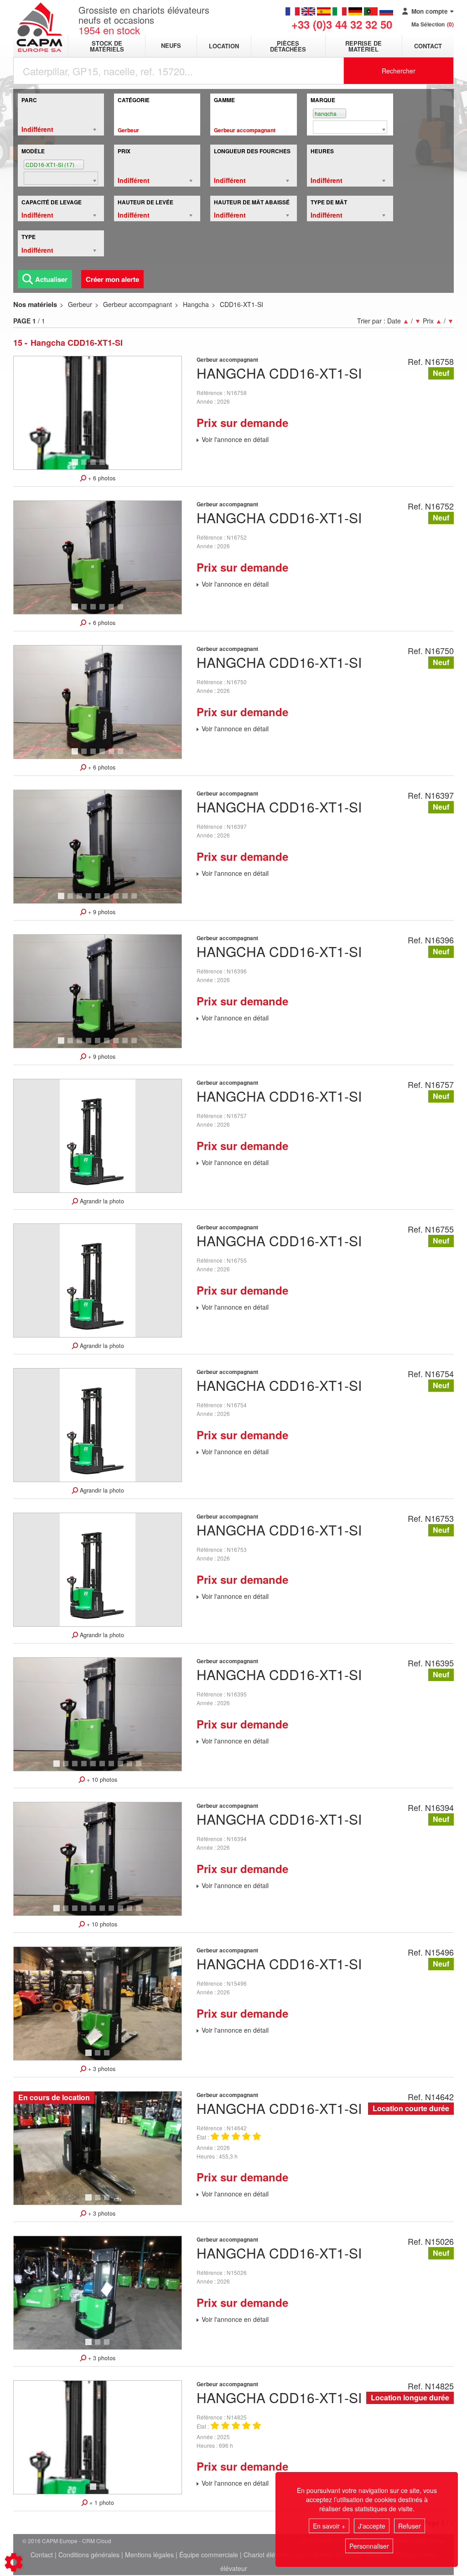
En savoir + (329, 2526)
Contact (428, 46)
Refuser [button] (410, 2526)
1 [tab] (76, 466)
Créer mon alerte (112, 279)
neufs (171, 46)
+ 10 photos (101, 1780)
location (224, 46)
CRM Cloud (97, 2541)
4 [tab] (104, 466)
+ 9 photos (101, 912)
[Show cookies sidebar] (14, 2562)
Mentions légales (149, 2555)
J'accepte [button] (372, 2526)
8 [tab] (126, 900)
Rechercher (399, 71)
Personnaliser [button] (369, 2546)
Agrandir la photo (101, 1201)
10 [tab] (142, 1768)
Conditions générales (89, 2555)
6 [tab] (122, 466)
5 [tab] (113, 466)
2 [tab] (85, 466)
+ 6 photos (101, 478)
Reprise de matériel (363, 46)
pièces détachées (288, 46)
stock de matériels (107, 46)
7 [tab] (117, 900)
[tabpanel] (98, 413)
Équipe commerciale (209, 2555)
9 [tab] (135, 900)
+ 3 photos (101, 2069)
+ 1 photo (101, 2503)
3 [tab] (94, 466)
